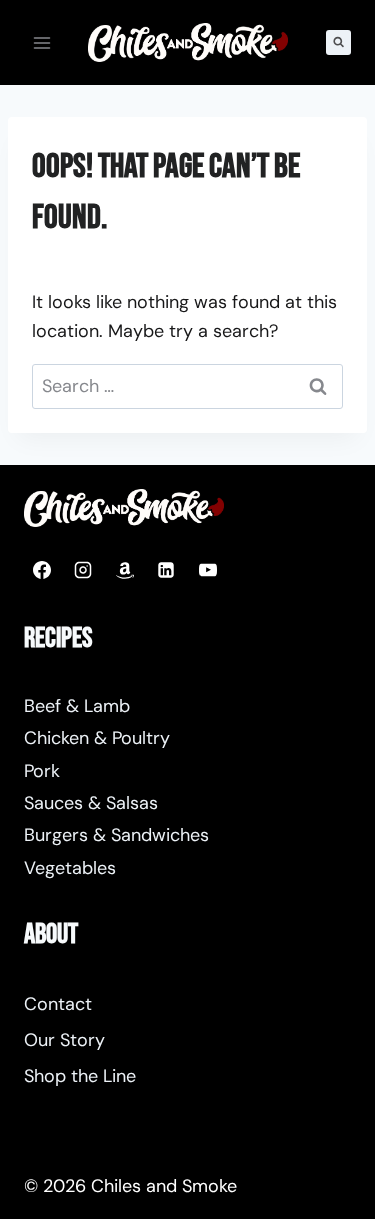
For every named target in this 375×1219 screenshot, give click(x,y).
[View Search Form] (338, 42)
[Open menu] (42, 42)
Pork (42, 771)
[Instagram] (83, 570)
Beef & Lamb (77, 706)
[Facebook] (42, 570)
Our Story (64, 1040)
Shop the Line (80, 1076)
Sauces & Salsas (91, 803)
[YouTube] (208, 570)
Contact (58, 1004)
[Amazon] (125, 570)
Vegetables (70, 868)
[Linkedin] (166, 570)
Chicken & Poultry (97, 738)
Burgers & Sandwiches (116, 835)
